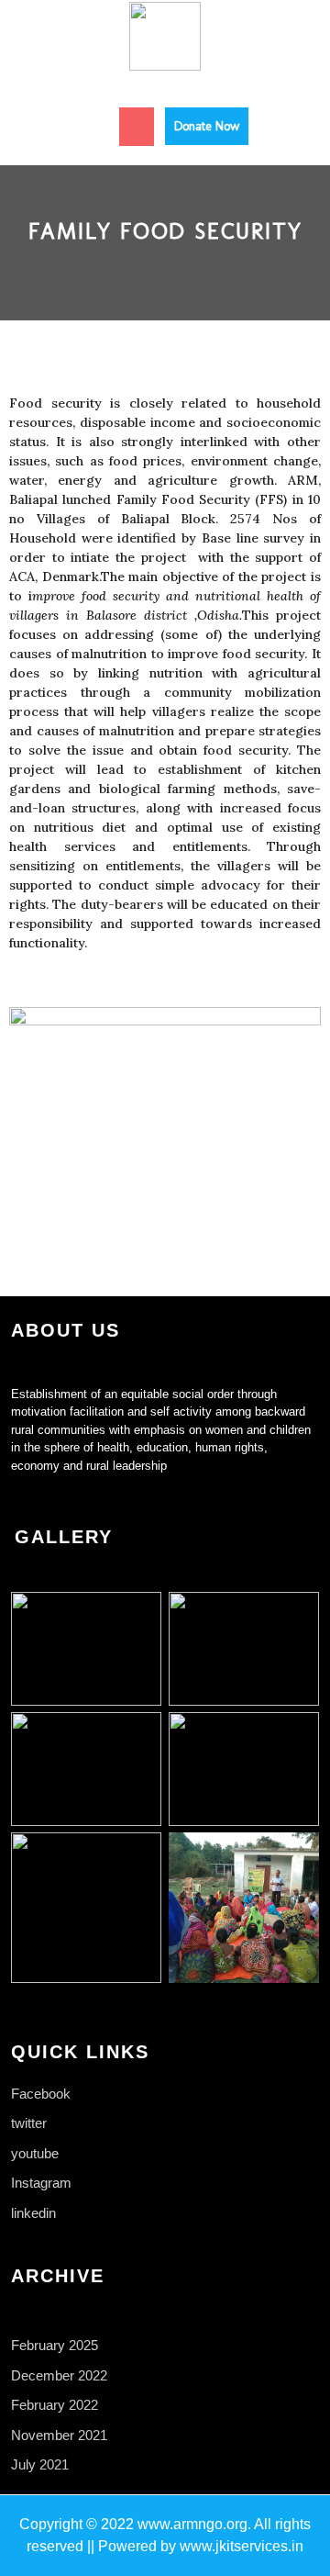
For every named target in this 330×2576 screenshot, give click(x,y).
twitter (29, 2123)
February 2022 (55, 2405)
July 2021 (40, 2464)
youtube (35, 2153)
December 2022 (59, 2375)
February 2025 (55, 2345)
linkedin (33, 2213)
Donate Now (211, 121)
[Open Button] (137, 127)
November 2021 (59, 2435)
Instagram (41, 2183)
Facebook (41, 2094)
